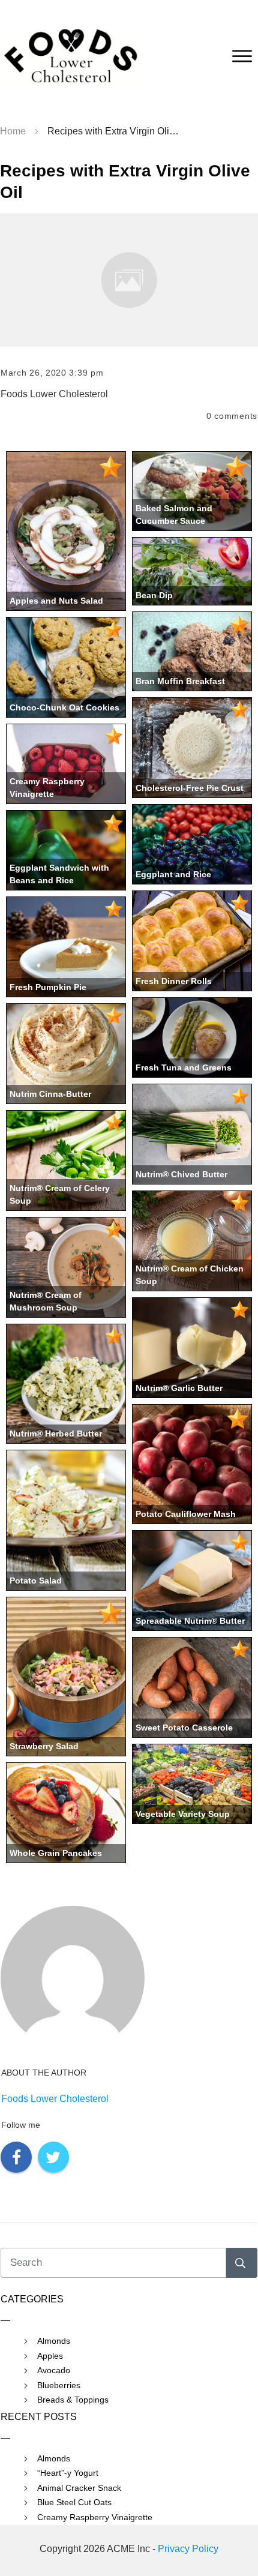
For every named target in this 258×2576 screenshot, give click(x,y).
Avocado (54, 2370)
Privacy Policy (188, 2549)
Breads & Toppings (73, 2400)
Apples (50, 2356)
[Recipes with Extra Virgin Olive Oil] (129, 280)
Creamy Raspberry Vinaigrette (95, 2517)
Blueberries (59, 2385)
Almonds (54, 2341)
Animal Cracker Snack (79, 2488)
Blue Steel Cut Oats (74, 2502)
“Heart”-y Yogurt (68, 2473)
